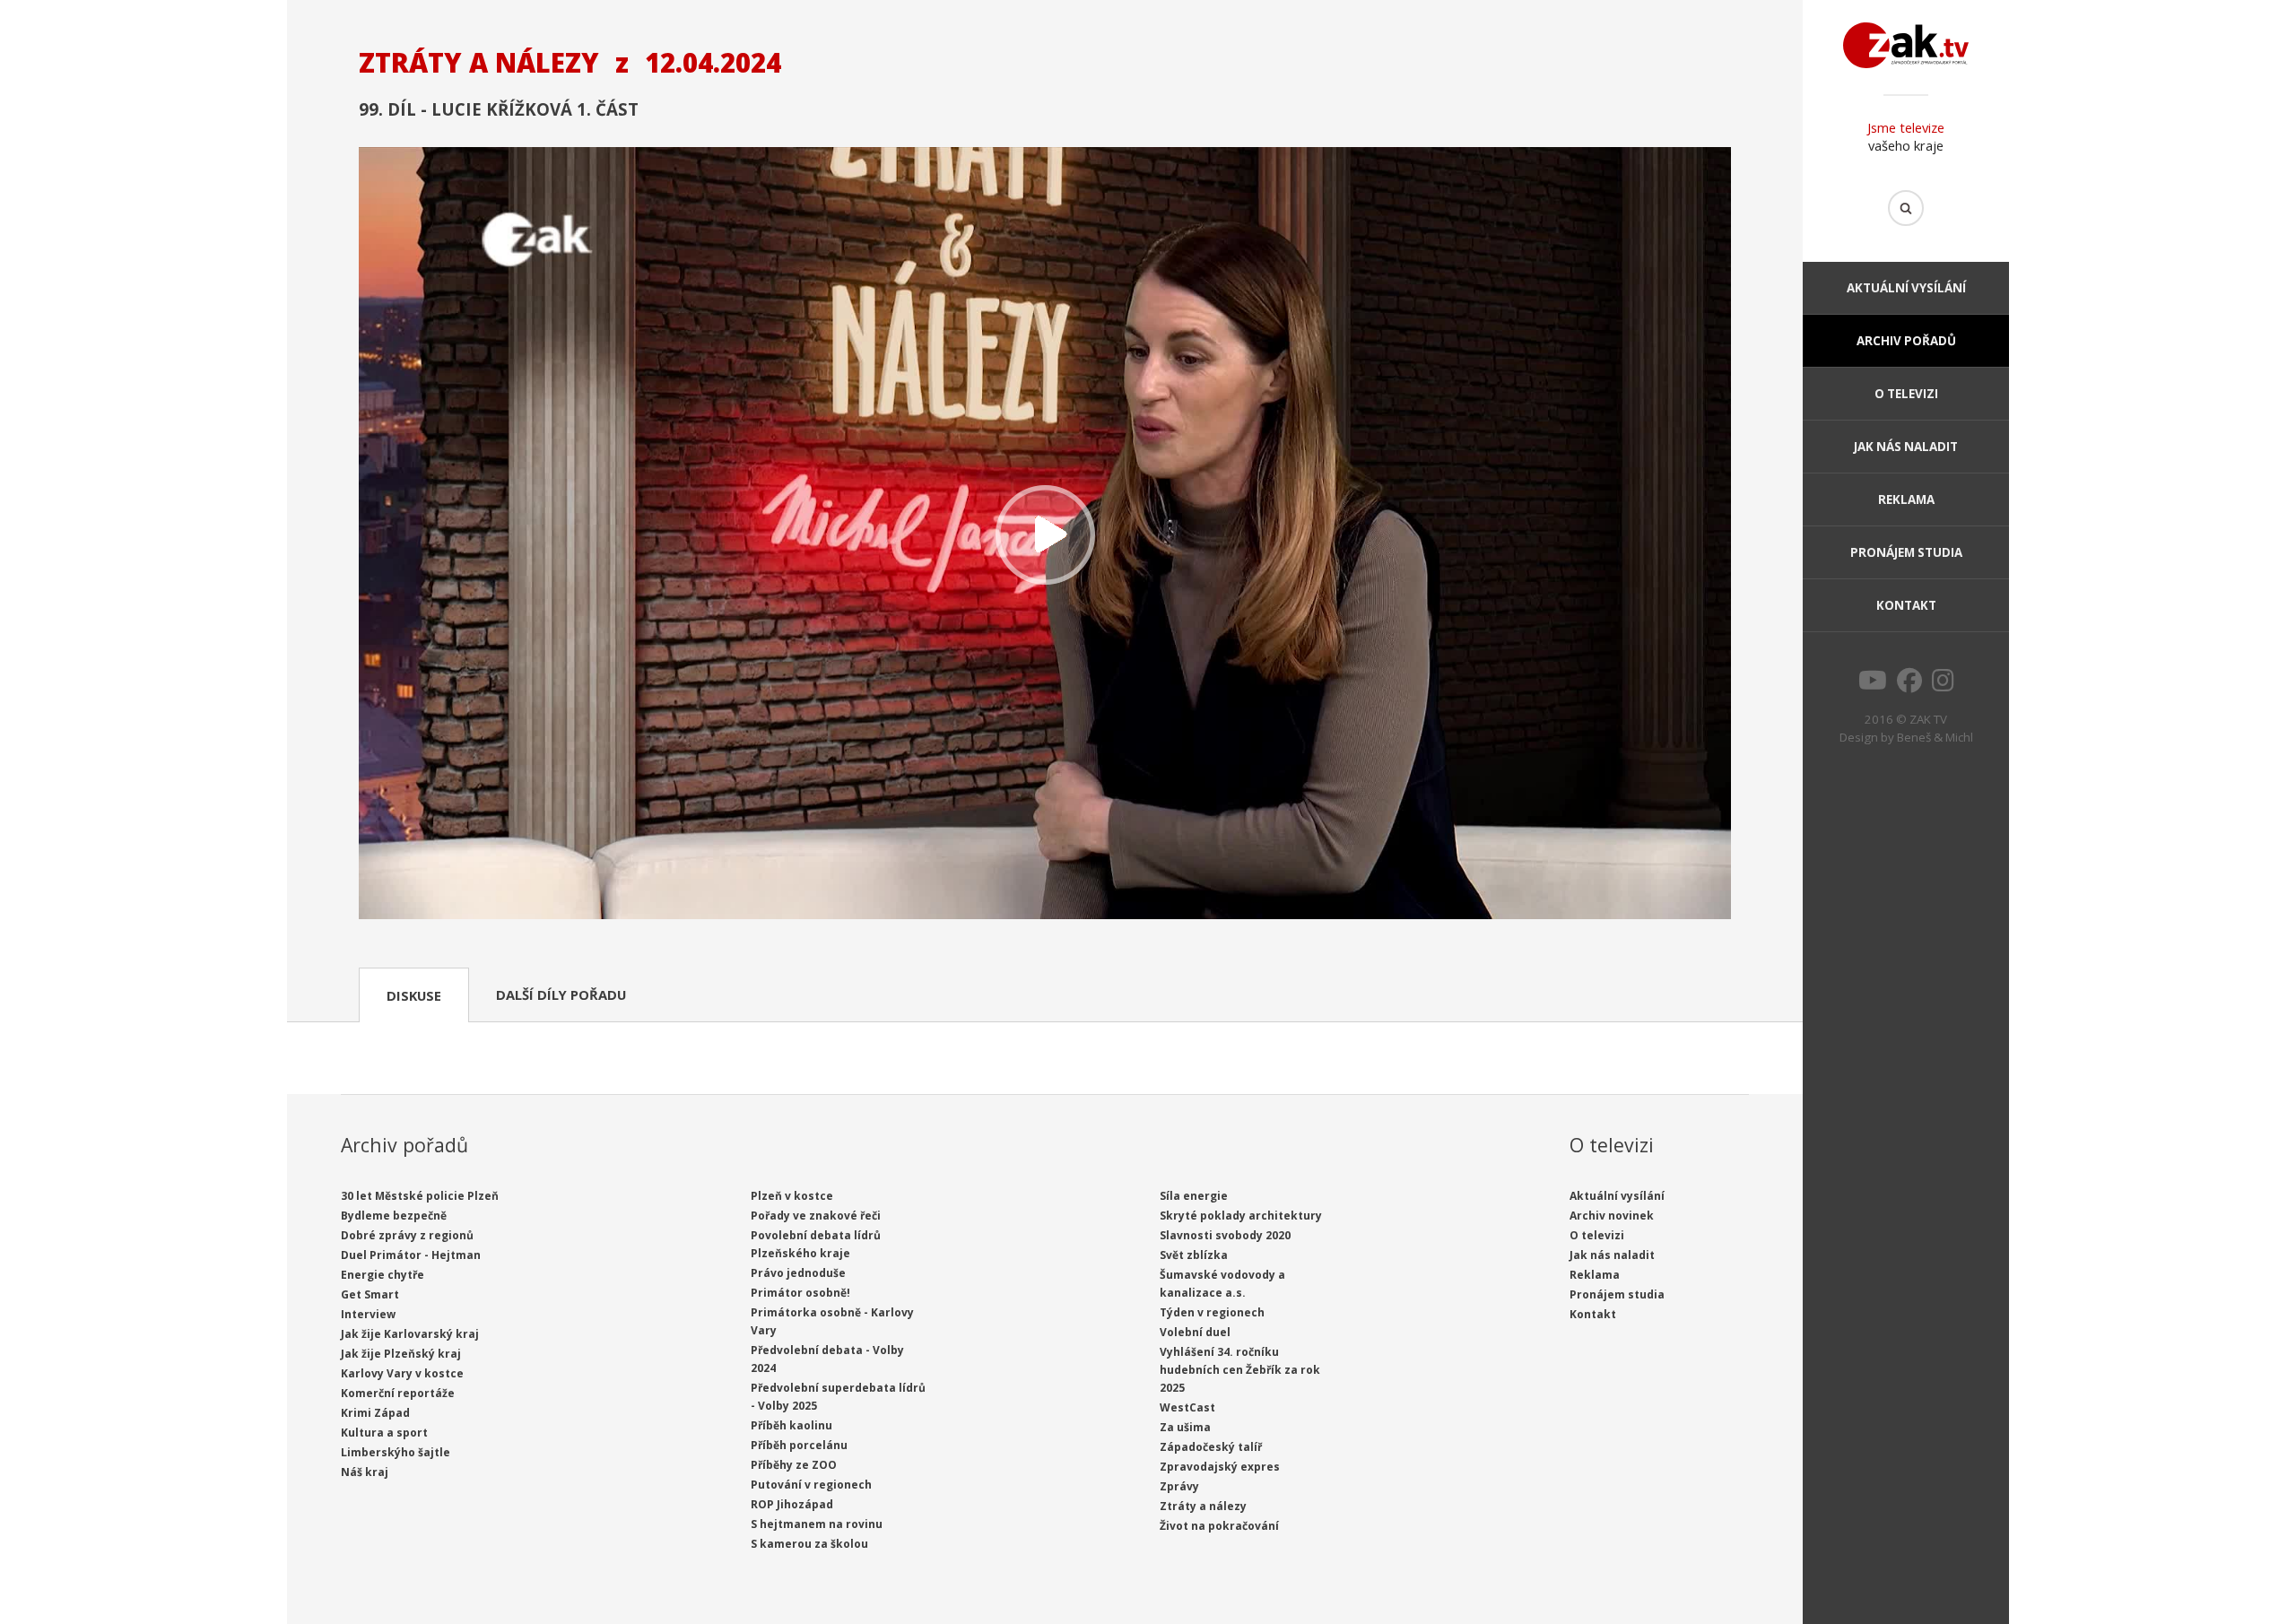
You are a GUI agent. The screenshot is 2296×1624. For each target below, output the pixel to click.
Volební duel (1195, 1332)
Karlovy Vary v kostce (402, 1373)
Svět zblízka (1194, 1255)
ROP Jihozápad (792, 1504)
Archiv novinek (1612, 1216)
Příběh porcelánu (799, 1445)
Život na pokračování (1219, 1526)
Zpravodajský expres (1220, 1467)
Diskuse (414, 995)
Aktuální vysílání (1906, 288)
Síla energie (1194, 1196)
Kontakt (1906, 605)
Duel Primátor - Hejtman (411, 1255)
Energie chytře (383, 1275)
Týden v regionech (1212, 1312)
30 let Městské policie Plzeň (420, 1196)
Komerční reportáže (398, 1393)
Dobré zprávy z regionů (407, 1235)
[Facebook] (1909, 685)
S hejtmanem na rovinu (817, 1524)
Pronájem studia (1906, 552)
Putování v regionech (811, 1485)
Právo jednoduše (798, 1273)
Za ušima (1185, 1427)
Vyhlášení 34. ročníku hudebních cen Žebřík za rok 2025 (1240, 1370)
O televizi (1906, 394)
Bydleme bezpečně (394, 1216)
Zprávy (1179, 1486)
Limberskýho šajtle (396, 1452)
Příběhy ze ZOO (794, 1465)
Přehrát (1045, 535)
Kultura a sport (384, 1433)
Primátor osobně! (800, 1293)
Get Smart (370, 1294)
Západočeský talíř (1211, 1447)
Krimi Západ (375, 1413)
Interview (368, 1314)
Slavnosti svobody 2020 (1225, 1235)
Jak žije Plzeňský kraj (401, 1354)
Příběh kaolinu (791, 1425)
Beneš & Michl (1935, 737)
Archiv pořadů (1906, 341)
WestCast (1187, 1407)
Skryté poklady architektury (1241, 1216)
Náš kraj (365, 1472)
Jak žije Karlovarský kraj (410, 1334)
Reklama (1906, 499)
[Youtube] (1873, 685)
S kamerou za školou (809, 1544)
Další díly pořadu (561, 994)
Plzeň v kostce (792, 1196)
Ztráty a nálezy (1203, 1506)
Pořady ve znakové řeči (816, 1216)
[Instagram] (1943, 685)
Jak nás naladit (1906, 447)
